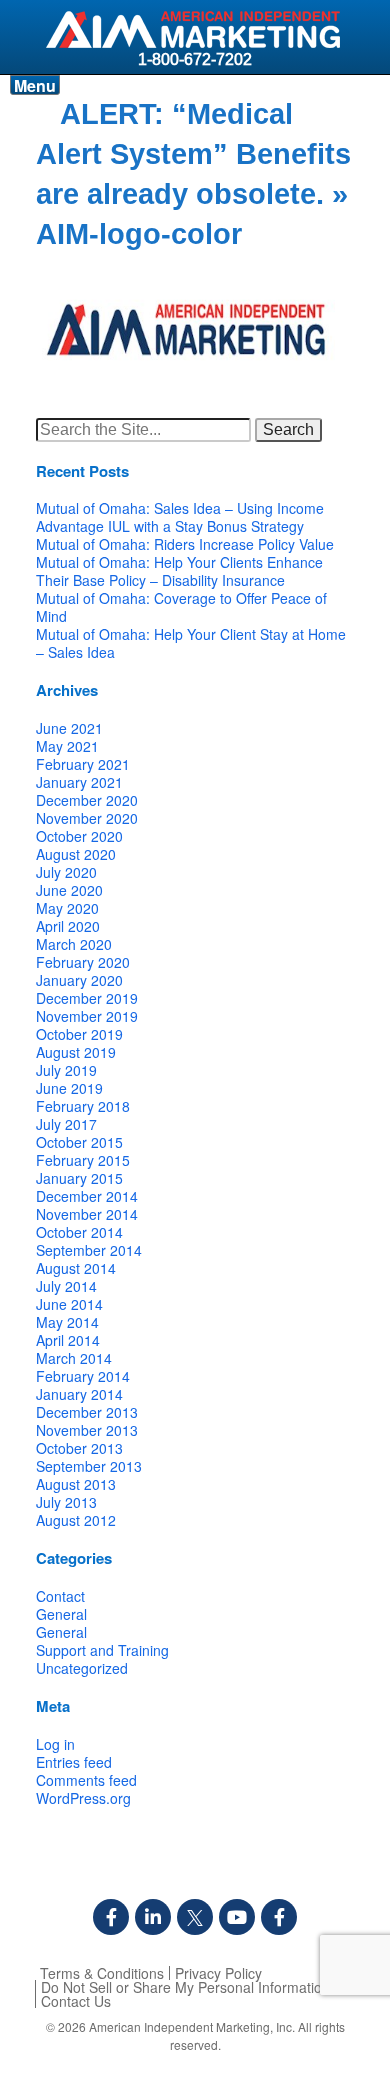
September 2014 (89, 1250)
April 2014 (68, 1340)
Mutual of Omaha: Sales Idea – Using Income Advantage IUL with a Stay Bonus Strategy (180, 517)
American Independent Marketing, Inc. (192, 2026)
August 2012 (76, 1520)
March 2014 (74, 1358)
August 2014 (76, 1268)
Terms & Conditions (102, 1973)
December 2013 (87, 1412)
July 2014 (66, 1286)
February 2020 (83, 962)
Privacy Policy (218, 1973)
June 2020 (69, 890)
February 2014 (83, 1376)
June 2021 (69, 728)
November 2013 (87, 1430)
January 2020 (79, 980)
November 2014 (87, 1214)
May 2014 (67, 1322)
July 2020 (66, 872)
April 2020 (68, 926)
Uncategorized (82, 1668)
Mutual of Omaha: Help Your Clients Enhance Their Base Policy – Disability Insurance (179, 571)
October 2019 (79, 1034)
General (61, 1614)
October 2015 (79, 1142)
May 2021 (67, 746)
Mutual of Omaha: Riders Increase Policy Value (185, 544)
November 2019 (87, 1016)
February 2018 (83, 1106)
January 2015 (79, 1178)
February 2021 (83, 764)
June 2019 (69, 1088)
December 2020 (87, 800)
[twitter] (195, 1917)
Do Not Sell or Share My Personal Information (185, 1987)
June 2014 (69, 1304)
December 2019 (87, 998)
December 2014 (87, 1196)
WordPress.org (83, 1798)
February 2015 (83, 1160)
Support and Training (102, 1650)
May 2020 (67, 908)
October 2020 (79, 836)
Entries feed (74, 1762)
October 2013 (79, 1448)
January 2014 (79, 1394)
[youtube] (237, 1917)
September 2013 (89, 1466)
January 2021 (79, 782)
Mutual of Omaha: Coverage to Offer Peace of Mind (181, 607)
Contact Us (76, 2001)
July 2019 (66, 1070)
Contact (60, 1596)
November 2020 (87, 818)
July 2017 (66, 1124)
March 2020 (74, 944)
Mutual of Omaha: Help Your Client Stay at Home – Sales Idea (191, 643)
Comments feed (86, 1780)
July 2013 (66, 1502)
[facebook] (111, 1917)
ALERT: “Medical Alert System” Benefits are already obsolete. (193, 154)
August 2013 (76, 1484)
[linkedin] (153, 1917)
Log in (55, 1744)
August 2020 (76, 854)
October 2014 (79, 1232)
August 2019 (76, 1052)
